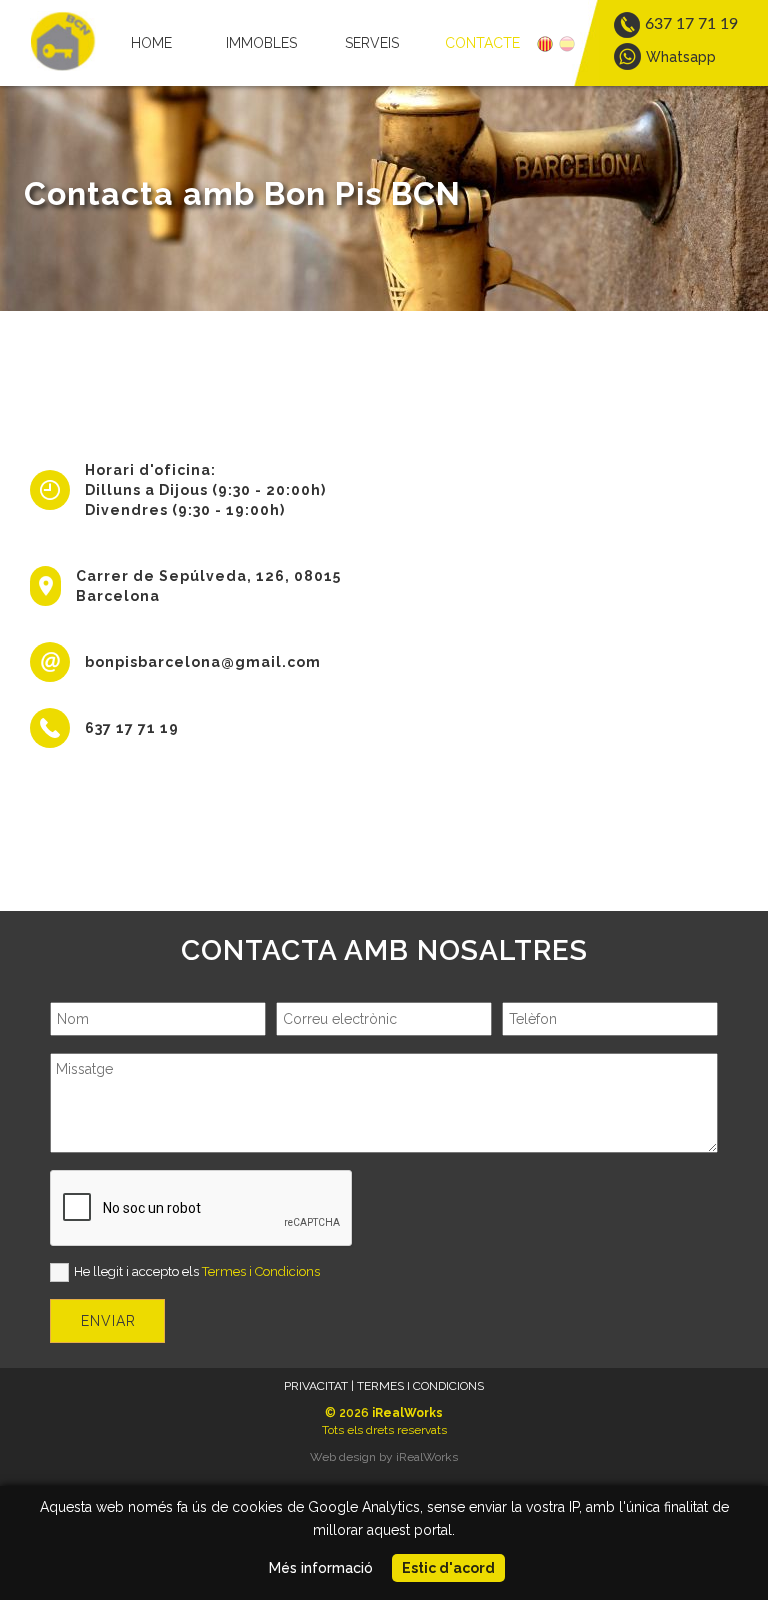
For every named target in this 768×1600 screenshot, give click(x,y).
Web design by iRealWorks (384, 1457)
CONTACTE (482, 43)
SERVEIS (372, 43)
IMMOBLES (261, 43)
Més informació (321, 1568)
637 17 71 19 (132, 728)
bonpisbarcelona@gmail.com (203, 662)
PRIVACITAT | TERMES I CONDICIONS (384, 1386)
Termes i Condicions (261, 1271)
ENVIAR (108, 1321)
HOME (151, 43)
